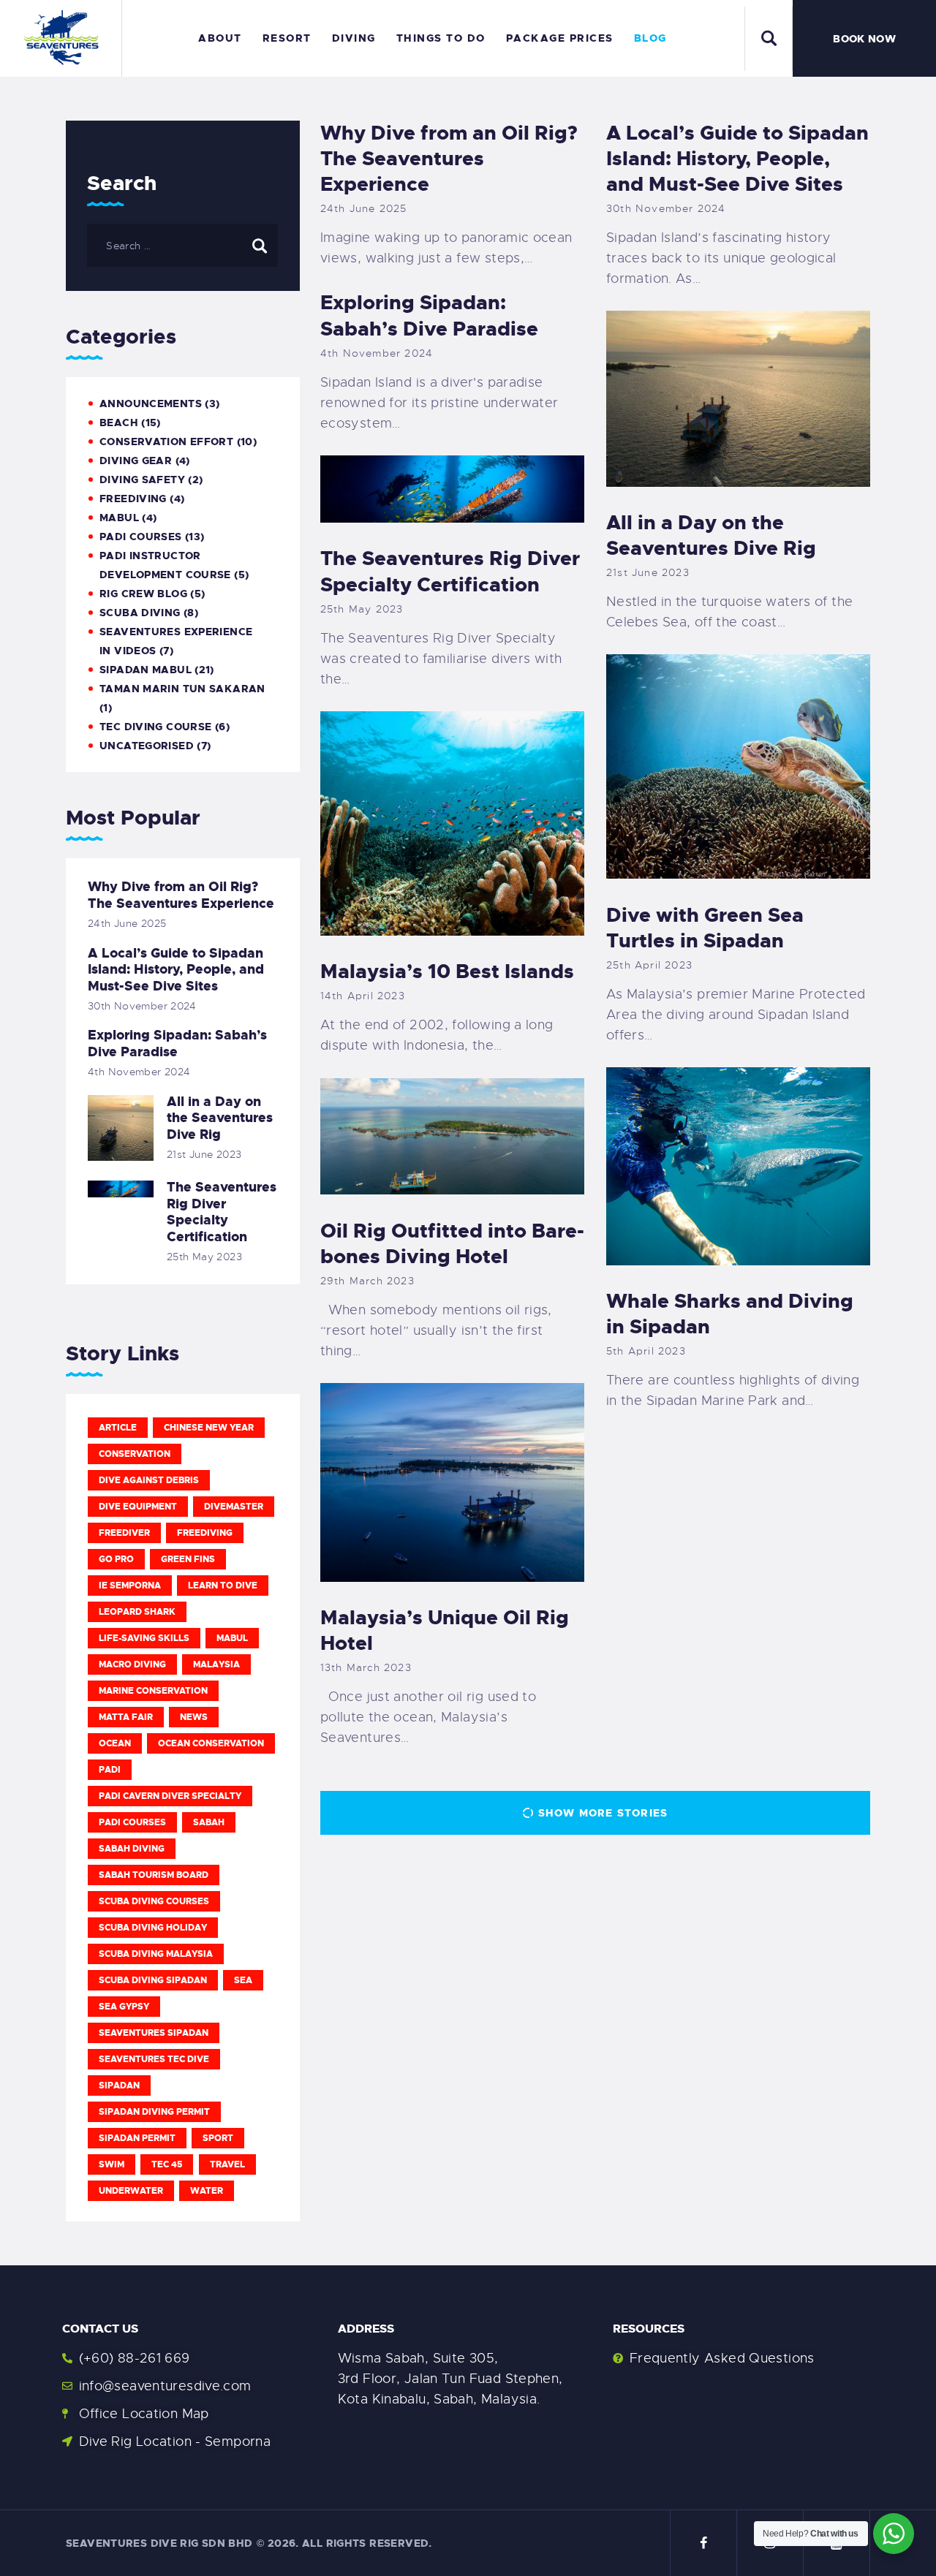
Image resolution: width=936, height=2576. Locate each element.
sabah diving (132, 1849)
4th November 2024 (377, 353)
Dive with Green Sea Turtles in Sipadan (705, 928)
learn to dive (223, 1586)
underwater (131, 2191)
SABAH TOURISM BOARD (154, 1875)
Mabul (232, 1638)
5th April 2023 (646, 1351)
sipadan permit (137, 2138)
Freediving (133, 499)
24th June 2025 (364, 208)
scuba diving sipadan (153, 1980)
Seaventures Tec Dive (154, 2059)
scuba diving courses (154, 1901)
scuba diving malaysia (156, 1954)
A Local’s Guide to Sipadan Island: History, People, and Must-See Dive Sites (737, 159)
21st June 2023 (648, 572)
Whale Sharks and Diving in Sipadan (730, 1314)
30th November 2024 (666, 208)
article (118, 1428)
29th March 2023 (367, 1281)
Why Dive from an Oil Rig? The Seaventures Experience (449, 159)
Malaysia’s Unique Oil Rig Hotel (445, 1631)
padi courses (132, 1822)
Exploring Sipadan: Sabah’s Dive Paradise (429, 316)
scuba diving (140, 613)
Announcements (151, 404)
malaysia (216, 1664)
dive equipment (138, 1507)
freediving (205, 1533)
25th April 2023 (649, 965)
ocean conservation (211, 1743)
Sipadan (119, 2086)
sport (218, 2138)
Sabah (209, 1822)
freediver (124, 1533)
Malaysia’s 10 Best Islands (447, 972)
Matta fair (126, 1717)
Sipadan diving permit (154, 2112)
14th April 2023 (363, 996)
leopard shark (137, 1612)
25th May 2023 (362, 609)
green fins (188, 1559)
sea (243, 1980)
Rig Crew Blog (143, 594)
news (194, 1717)
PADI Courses (141, 537)
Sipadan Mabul (146, 670)
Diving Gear (136, 461)
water (207, 2191)
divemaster (234, 1507)
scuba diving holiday (153, 1928)
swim (112, 2164)
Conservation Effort (166, 442)
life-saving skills (144, 1638)
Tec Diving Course (155, 727)
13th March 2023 (366, 1667)
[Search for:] (182, 245)
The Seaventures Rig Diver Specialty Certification (450, 572)
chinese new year (209, 1428)
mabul (119, 518)
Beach (119, 423)
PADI (110, 1770)
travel (227, 2164)
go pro (116, 1559)
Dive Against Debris (149, 1480)
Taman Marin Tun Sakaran (182, 689)
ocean (115, 1743)
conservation (135, 1454)
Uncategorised (147, 746)
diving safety (142, 480)
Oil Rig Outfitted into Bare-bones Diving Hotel (452, 1244)
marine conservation (153, 1691)
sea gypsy (124, 2007)
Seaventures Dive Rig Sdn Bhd (159, 2543)
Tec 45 (167, 2164)
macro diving (132, 1664)
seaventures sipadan (154, 2033)
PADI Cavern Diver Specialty (170, 1796)
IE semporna (130, 1586)
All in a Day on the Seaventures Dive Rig (711, 536)
